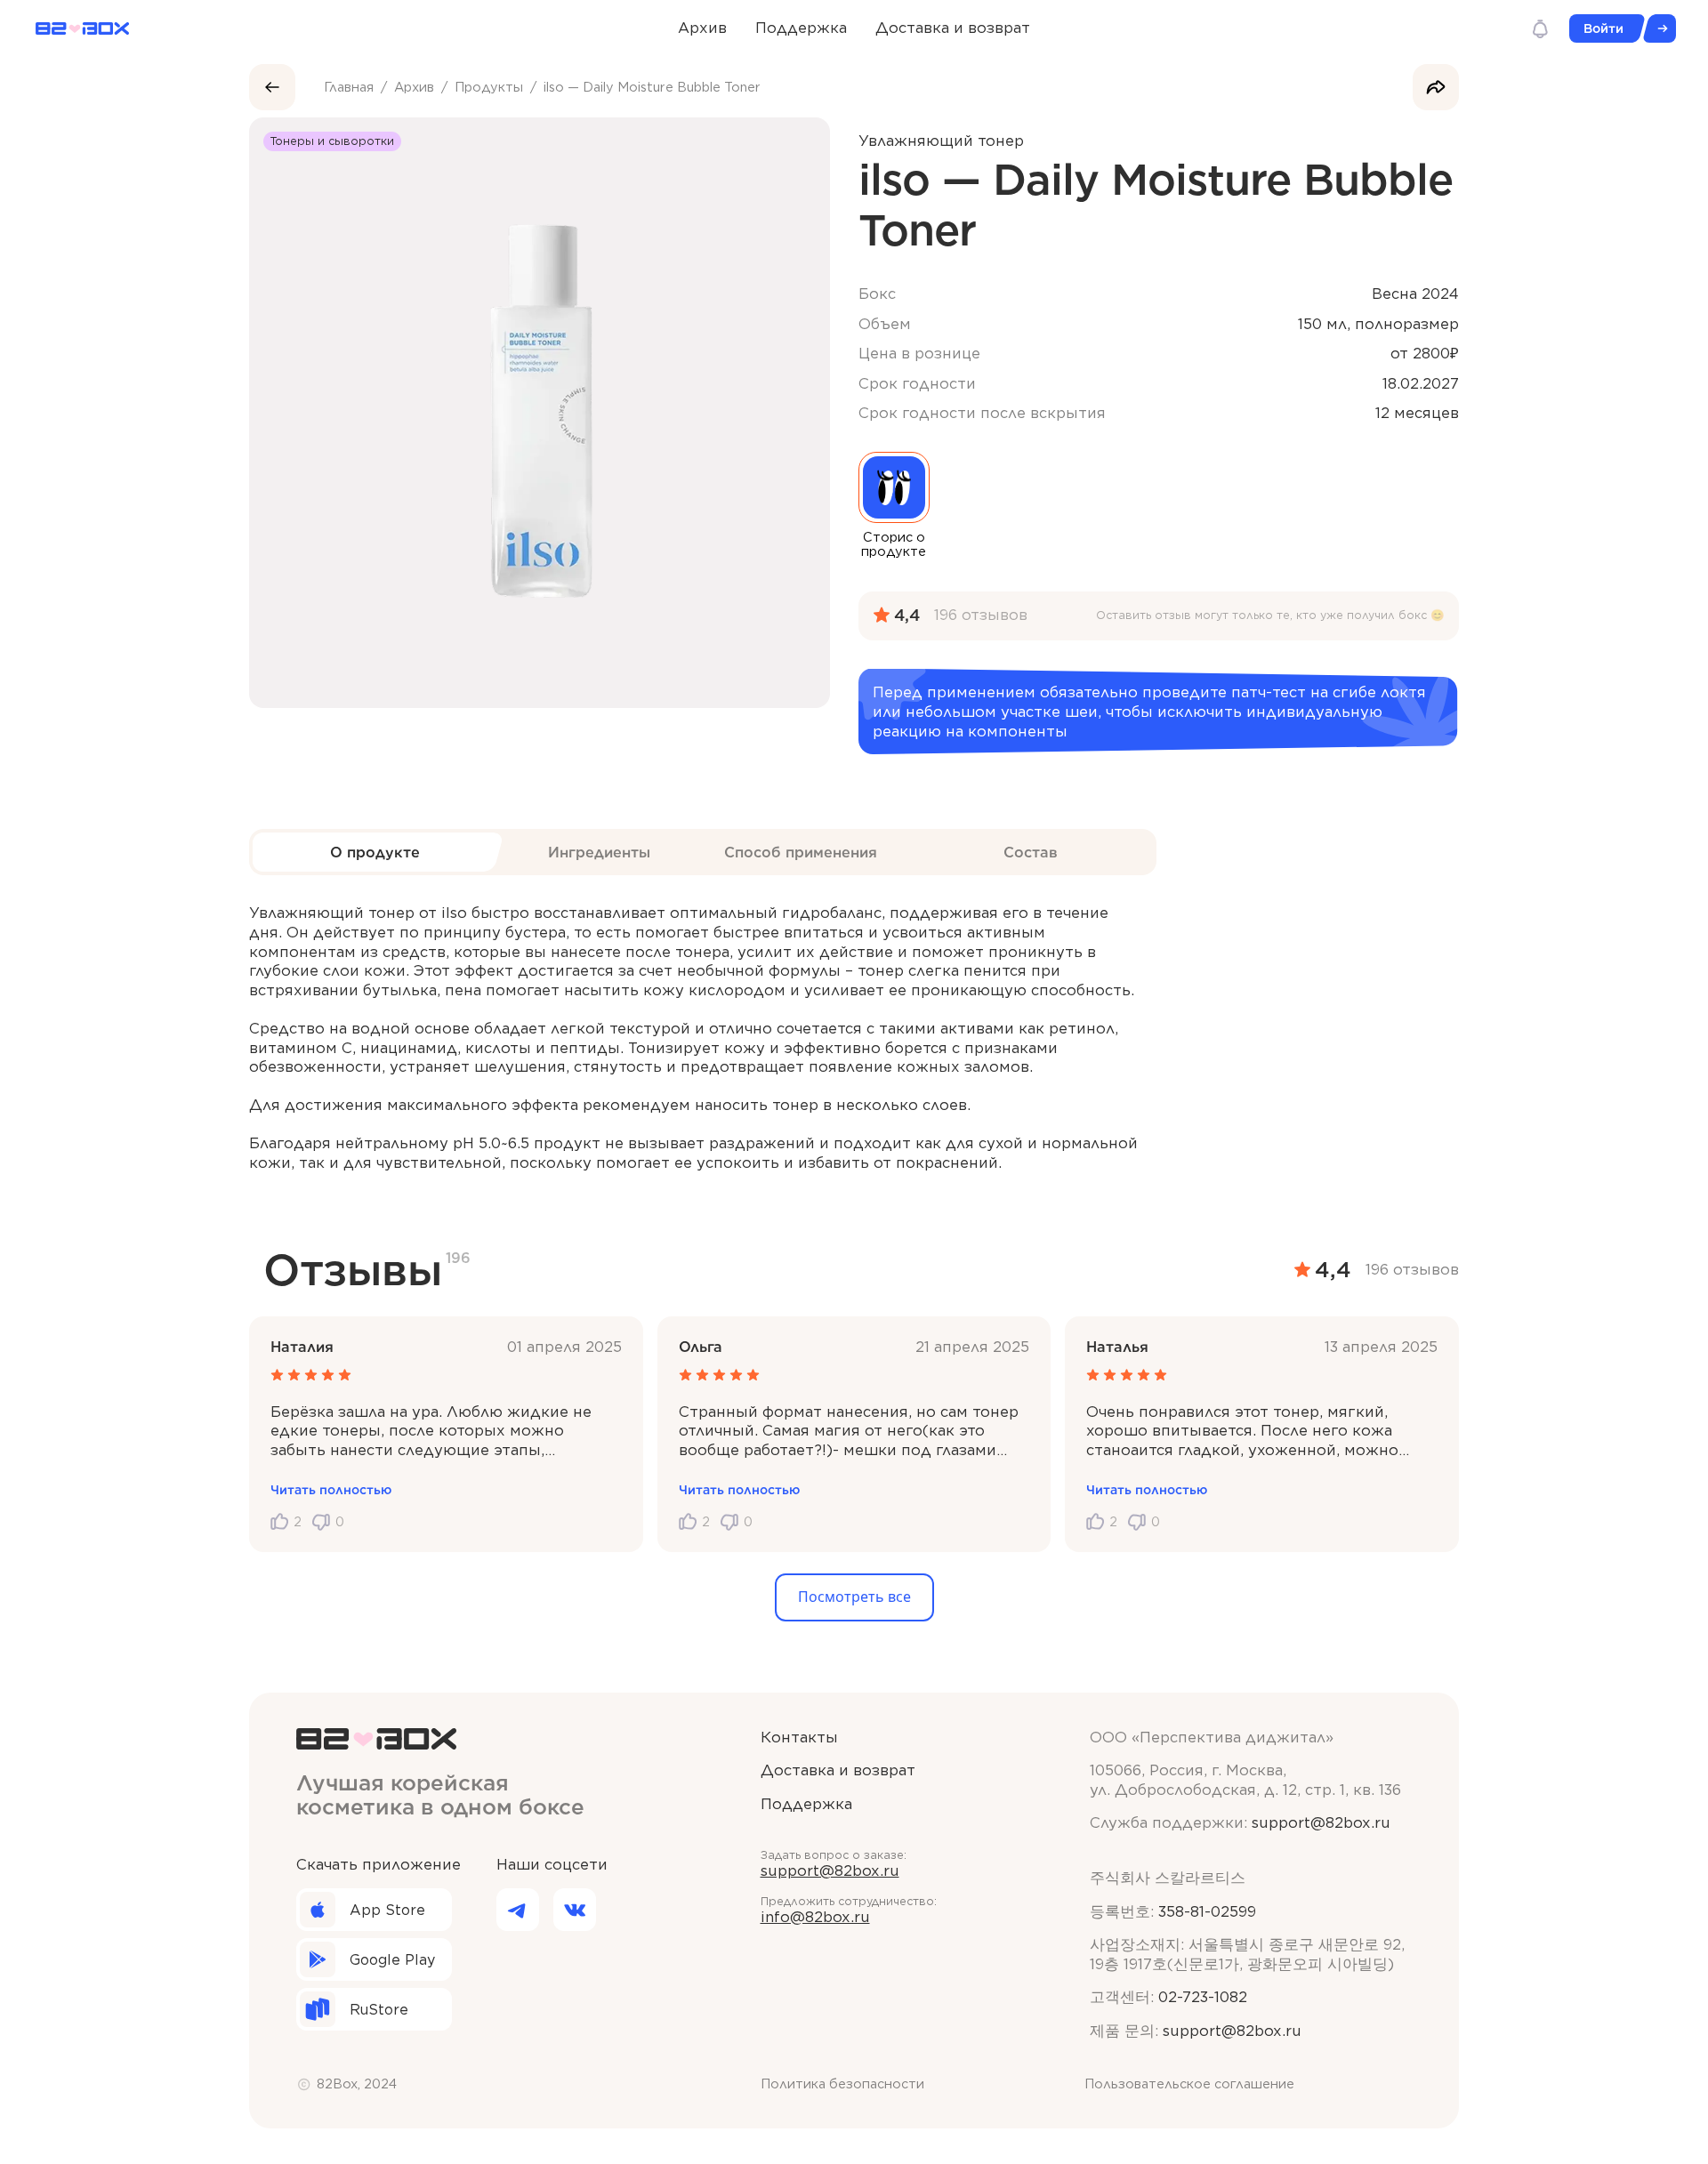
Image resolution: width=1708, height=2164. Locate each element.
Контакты (799, 1737)
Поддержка (801, 28)
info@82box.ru (815, 1917)
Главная (349, 87)
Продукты (489, 87)
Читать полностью (331, 1490)
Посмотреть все (854, 1597)
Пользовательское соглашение (1189, 2084)
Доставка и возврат (953, 28)
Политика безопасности (842, 2084)
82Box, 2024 (357, 2084)
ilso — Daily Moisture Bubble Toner (652, 87)
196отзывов (981, 615)
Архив (702, 28)
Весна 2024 (1415, 294)
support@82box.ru (830, 1870)
